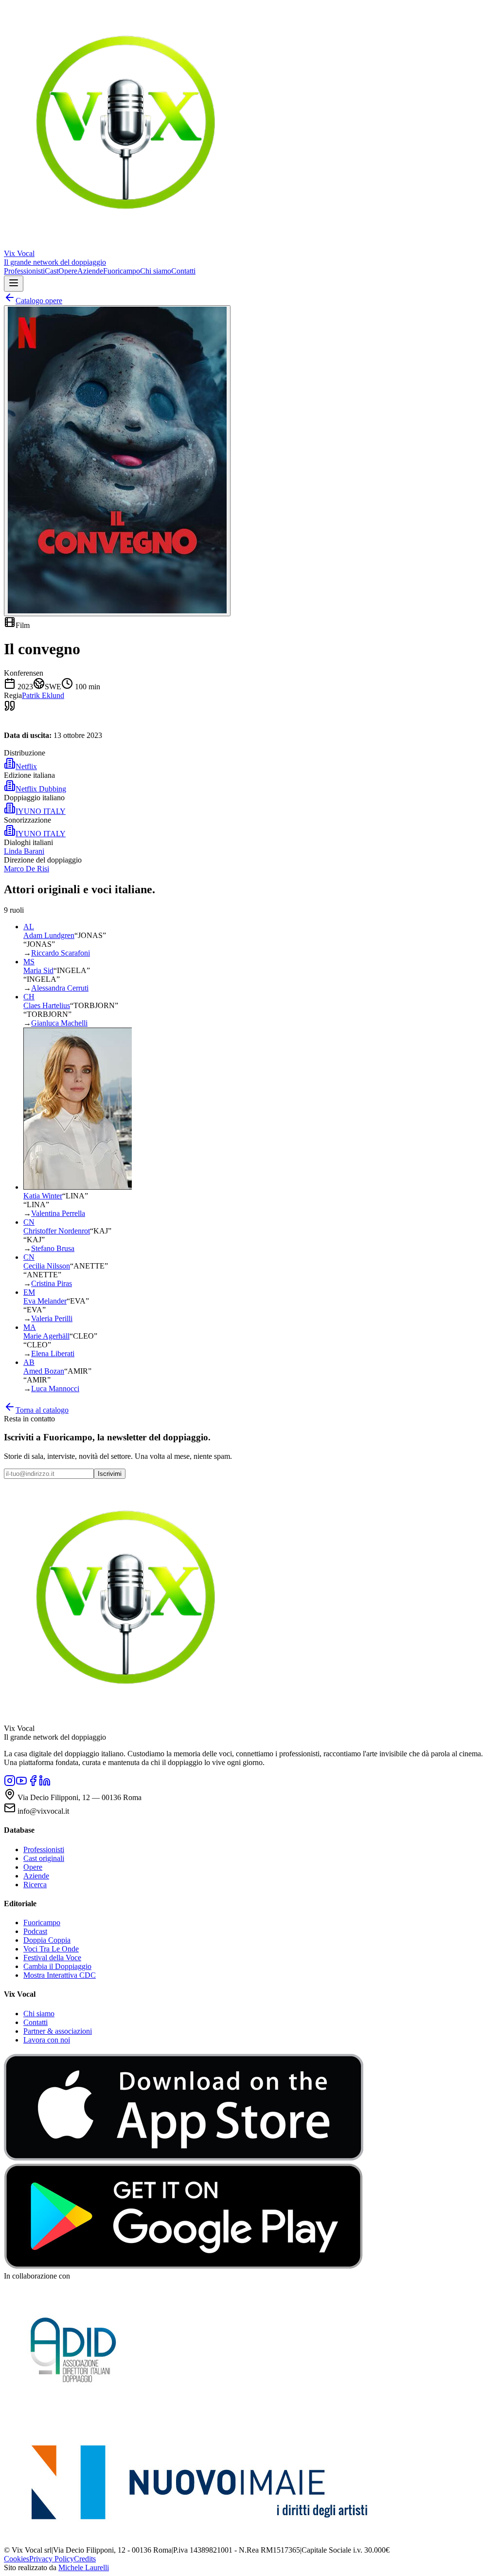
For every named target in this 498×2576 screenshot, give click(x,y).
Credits (85, 2559)
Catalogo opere (39, 301)
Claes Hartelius (47, 1005)
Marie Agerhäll (46, 1336)
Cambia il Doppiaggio (57, 1966)
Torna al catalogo (42, 1410)
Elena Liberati (53, 1353)
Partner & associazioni (58, 2031)
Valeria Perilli (52, 1318)
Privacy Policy (52, 2559)
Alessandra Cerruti (60, 988)
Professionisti (24, 271)
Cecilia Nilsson (47, 1266)
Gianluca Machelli (59, 1023)
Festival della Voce (52, 1958)
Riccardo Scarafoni (61, 953)
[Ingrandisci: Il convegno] (117, 461)
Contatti (183, 271)
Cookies (17, 2559)
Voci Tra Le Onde (51, 1949)
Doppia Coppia (47, 1940)
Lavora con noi (47, 2040)
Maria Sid (38, 970)
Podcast (35, 1931)
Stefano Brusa (53, 1248)
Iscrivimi (110, 1474)
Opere (68, 271)
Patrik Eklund (43, 695)
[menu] (14, 284)
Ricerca (35, 1885)
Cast (52, 271)
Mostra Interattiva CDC (60, 1975)
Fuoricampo (122, 271)
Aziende (90, 271)
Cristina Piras (52, 1283)
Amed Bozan (44, 1371)
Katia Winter (43, 1196)
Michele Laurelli (84, 2567)
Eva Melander (45, 1301)
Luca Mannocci (55, 1389)
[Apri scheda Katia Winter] (78, 1187)
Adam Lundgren (49, 935)
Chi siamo (156, 271)
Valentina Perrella (58, 1213)
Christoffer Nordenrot (57, 1231)
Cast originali (44, 1858)
